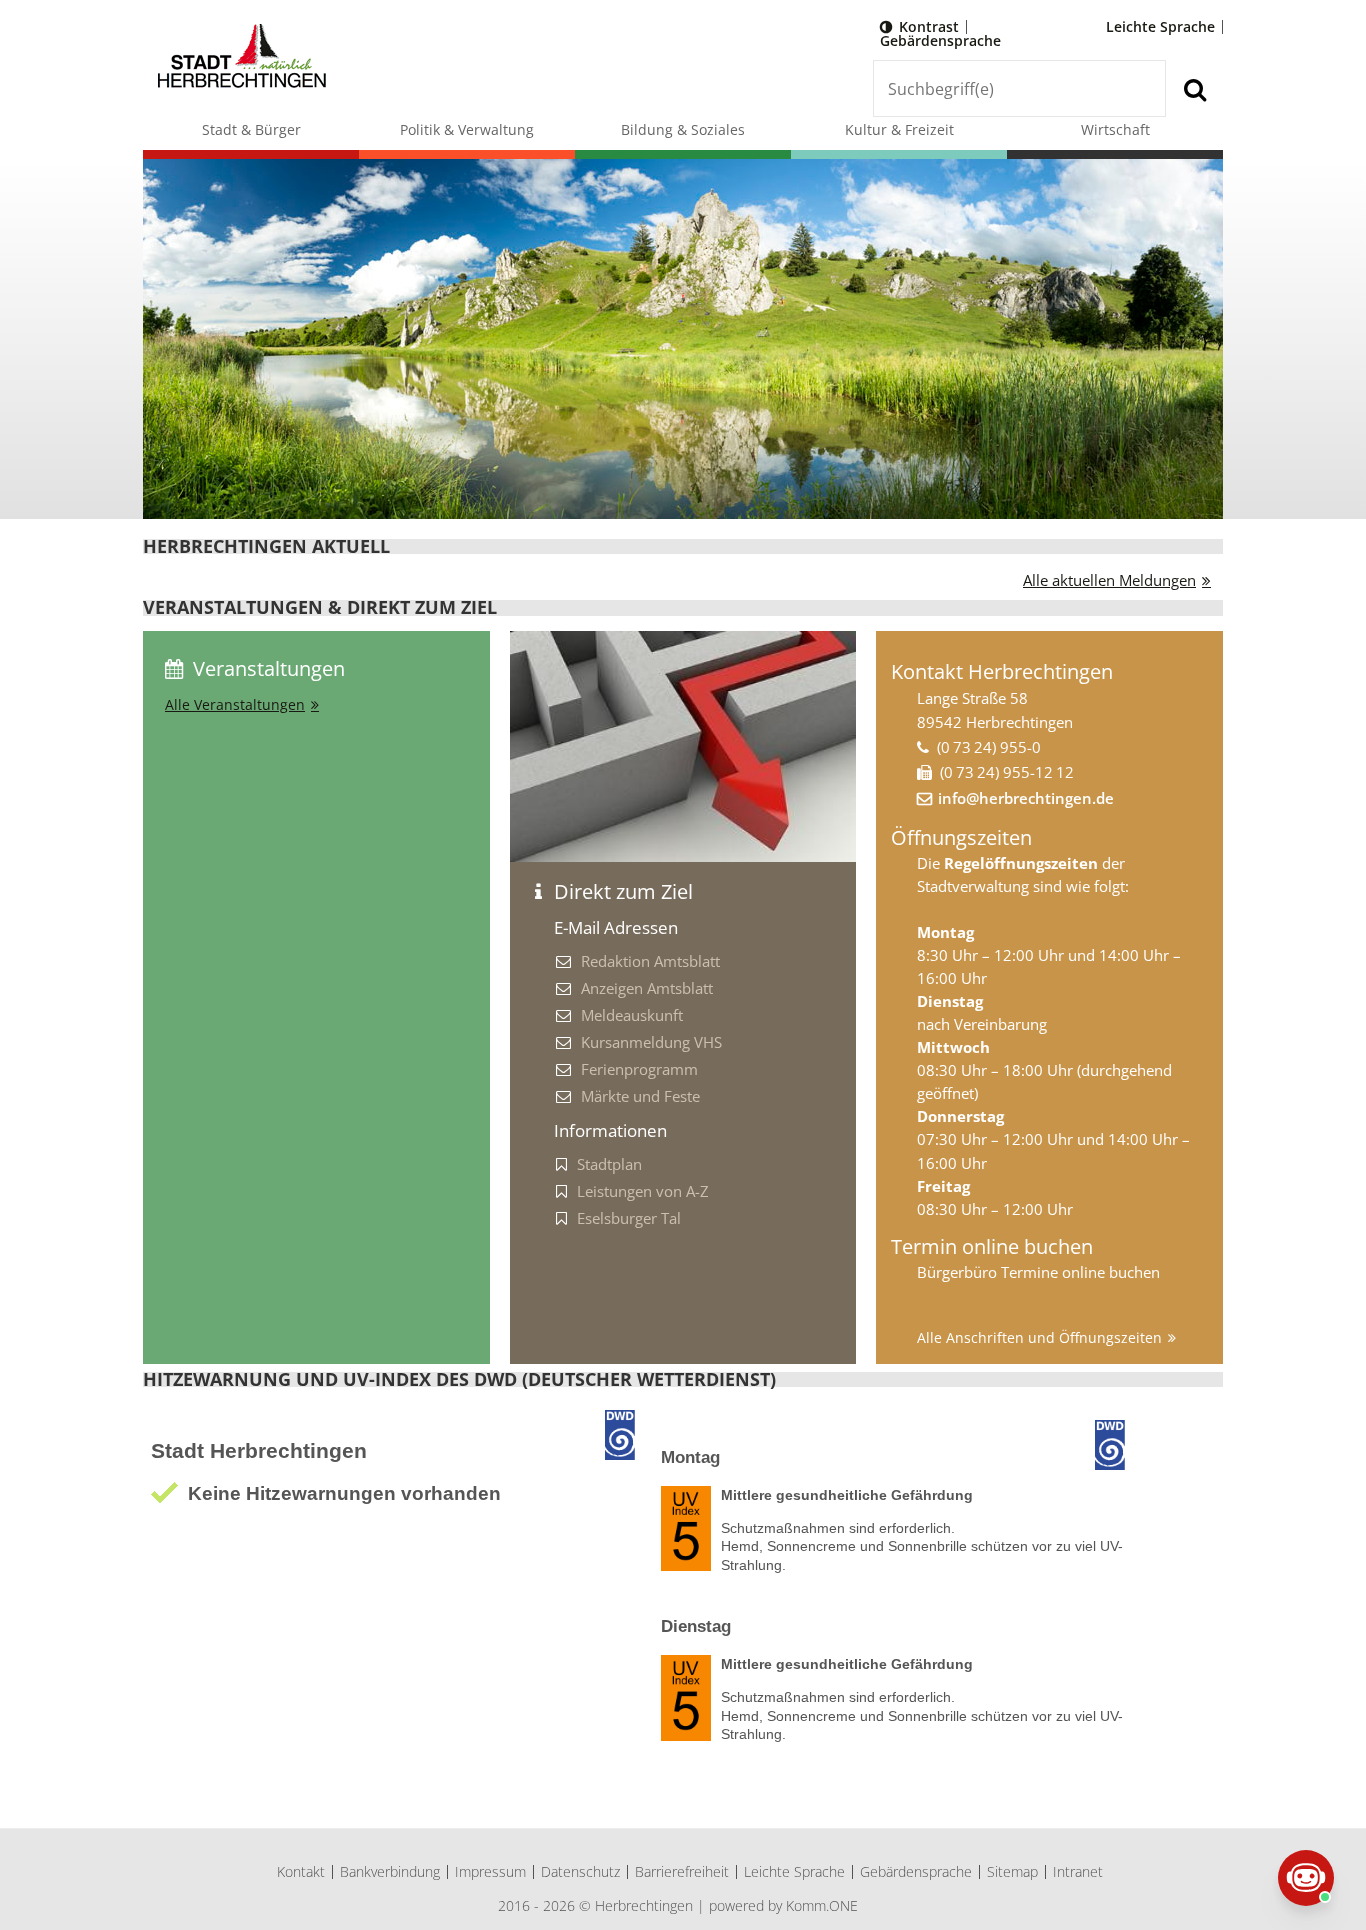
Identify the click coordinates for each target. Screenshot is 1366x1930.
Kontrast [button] (929, 26)
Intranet (1078, 1871)
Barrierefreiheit (682, 1871)
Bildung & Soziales (683, 129)
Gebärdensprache (940, 40)
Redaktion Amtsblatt (650, 961)
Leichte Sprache (1160, 26)
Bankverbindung (390, 1871)
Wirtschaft (1115, 129)
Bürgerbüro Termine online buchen (1038, 1272)
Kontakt (301, 1871)
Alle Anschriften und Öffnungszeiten (1039, 1337)
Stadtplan (609, 1164)
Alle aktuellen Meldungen (1109, 580)
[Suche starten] (1194, 88)
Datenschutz (580, 1871)
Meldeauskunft (632, 1015)
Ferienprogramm (639, 1069)
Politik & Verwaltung (467, 129)
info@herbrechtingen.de (1026, 798)
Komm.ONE (822, 1905)
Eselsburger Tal (629, 1218)
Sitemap (1012, 1871)
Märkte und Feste (640, 1096)
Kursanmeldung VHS (651, 1042)
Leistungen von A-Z (643, 1191)
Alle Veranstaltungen (235, 704)
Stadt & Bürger (251, 129)
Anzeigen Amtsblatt (647, 988)
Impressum (490, 1871)
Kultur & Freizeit (899, 129)
